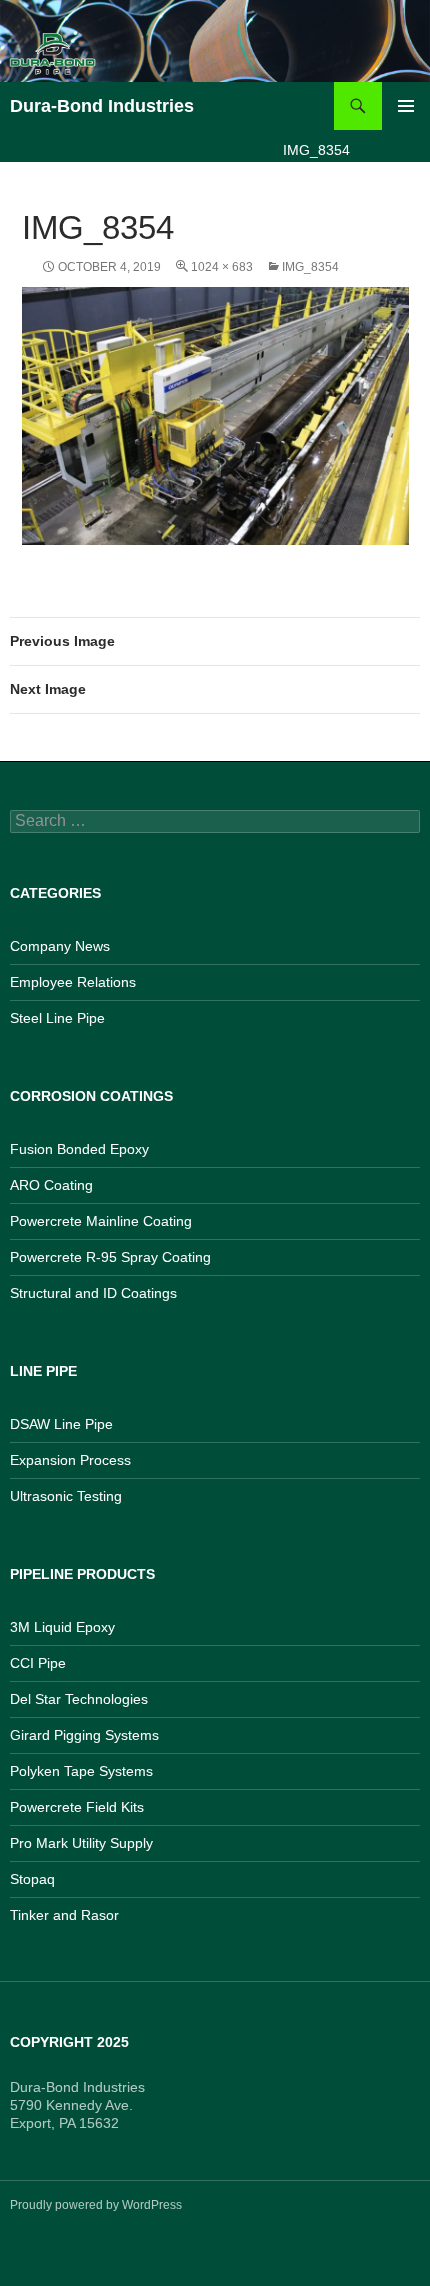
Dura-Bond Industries (102, 106)
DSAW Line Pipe (61, 1424)
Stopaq (32, 1879)
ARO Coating (51, 1185)
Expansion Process (70, 1460)
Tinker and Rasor (64, 1915)
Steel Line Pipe (57, 1018)
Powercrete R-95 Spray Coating (110, 1257)
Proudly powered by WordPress (96, 2205)
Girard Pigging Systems (84, 1735)
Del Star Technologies (79, 1699)
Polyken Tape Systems (81, 1771)
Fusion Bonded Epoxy (79, 1149)
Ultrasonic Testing (66, 1496)
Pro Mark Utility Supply (81, 1843)
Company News (60, 946)
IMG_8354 (310, 267)
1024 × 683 (222, 267)
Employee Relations (73, 982)
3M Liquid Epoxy (62, 1627)
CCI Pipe (38, 1663)
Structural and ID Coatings (93, 1293)
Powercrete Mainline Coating (101, 1221)
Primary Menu (406, 106)
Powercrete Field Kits (77, 1807)
